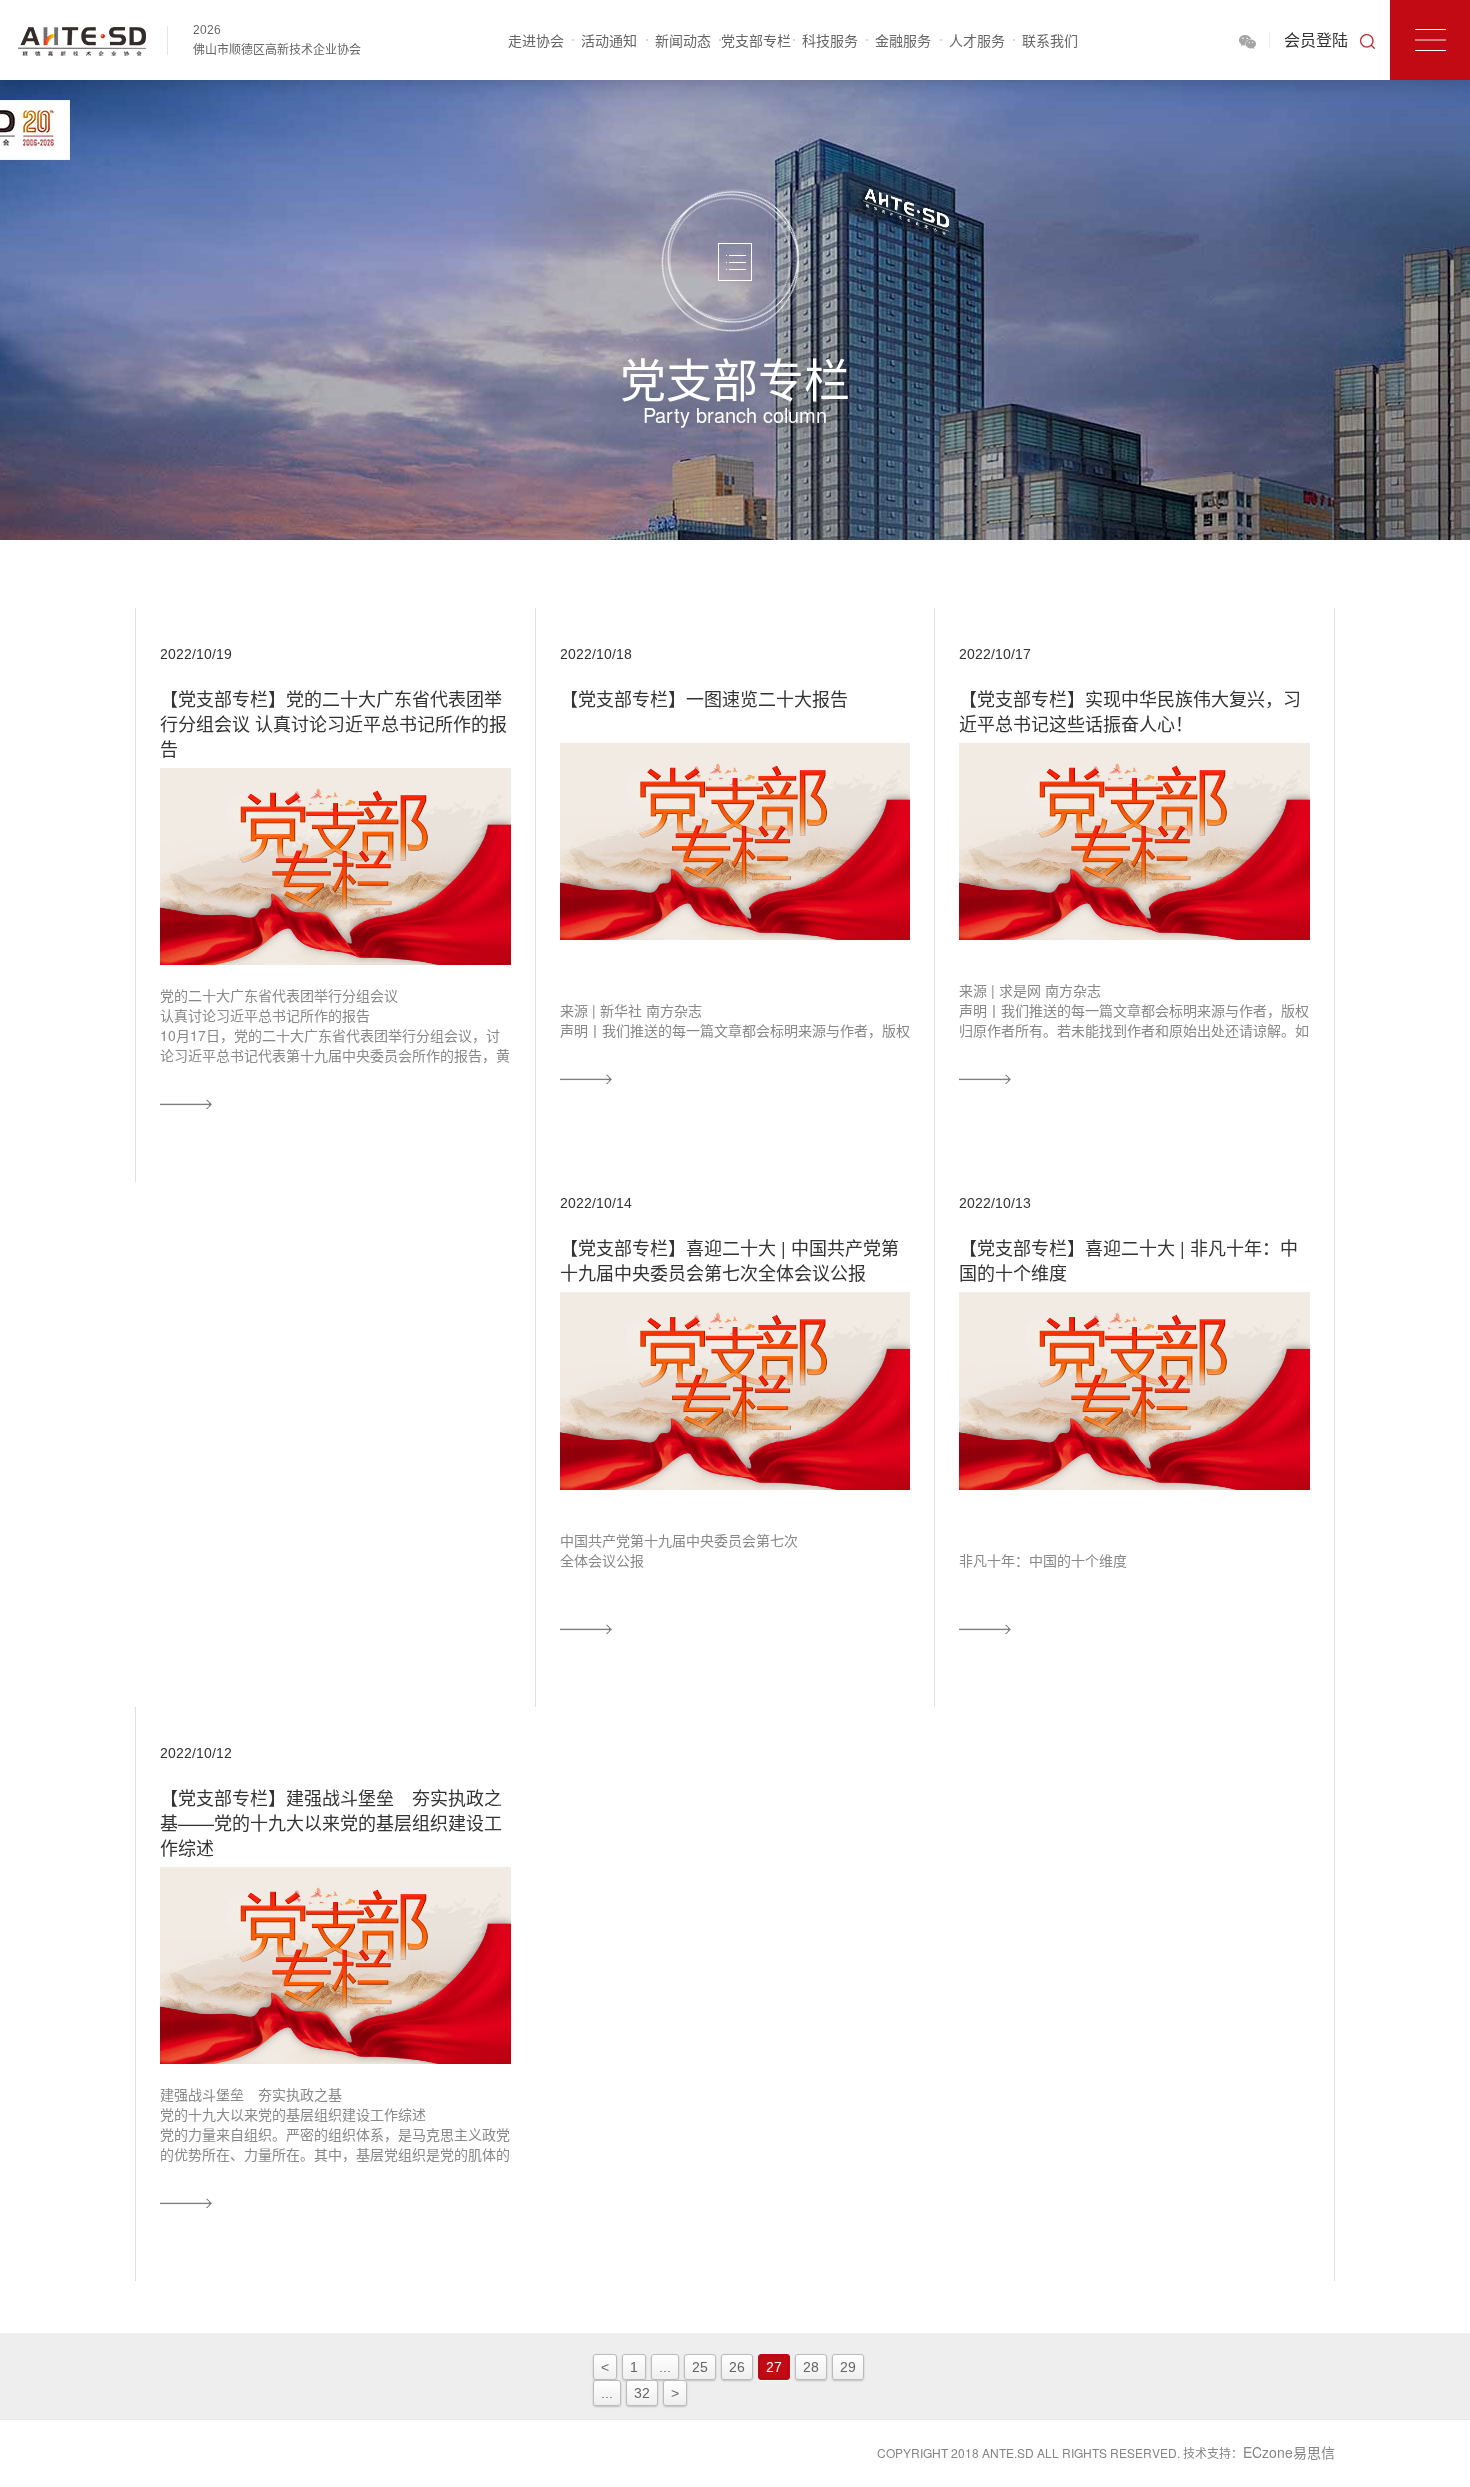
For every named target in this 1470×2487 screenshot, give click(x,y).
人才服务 (977, 40)
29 (848, 2367)
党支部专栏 (756, 40)
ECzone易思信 (1289, 2452)
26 (737, 2367)
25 (700, 2367)
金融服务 (903, 40)
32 (642, 2393)
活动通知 (609, 40)
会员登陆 (1316, 39)
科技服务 (830, 40)
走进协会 (536, 40)
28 (811, 2367)
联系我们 (1050, 40)
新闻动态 (683, 40)
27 (774, 2367)
